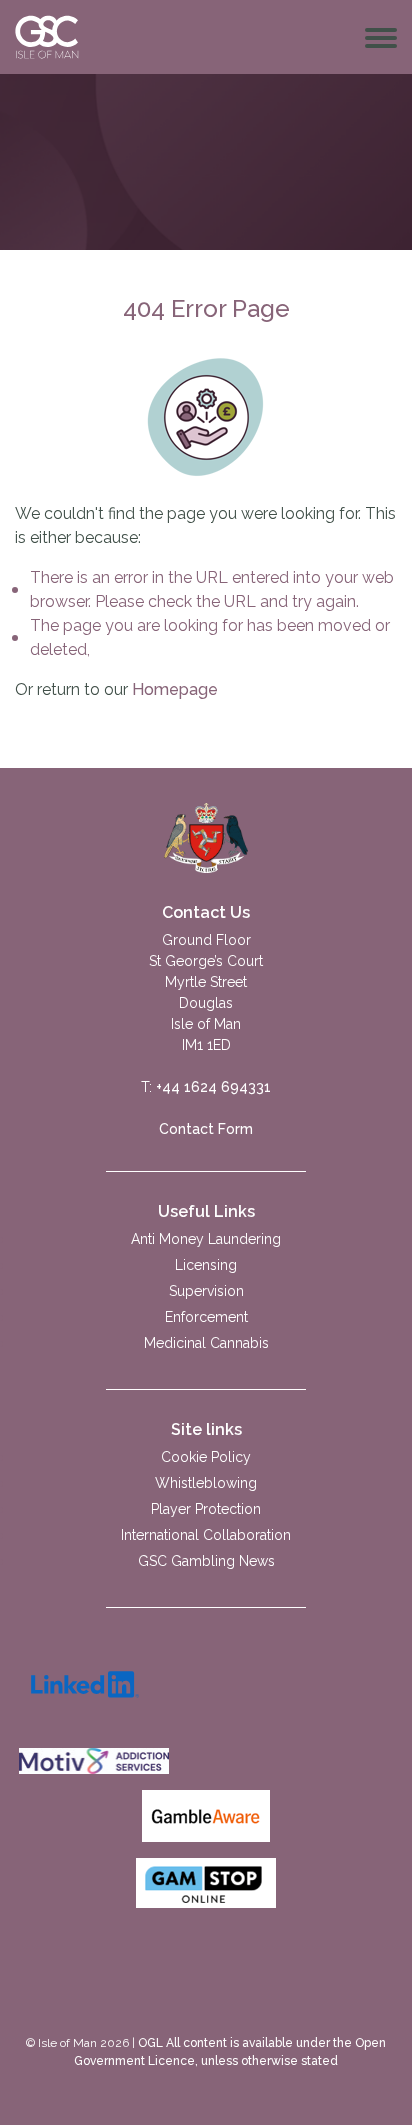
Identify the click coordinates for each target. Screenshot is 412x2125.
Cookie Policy (206, 1457)
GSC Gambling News (206, 1561)
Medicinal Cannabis (206, 1343)
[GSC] (206, 836)
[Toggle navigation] (381, 37)
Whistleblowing (206, 1483)
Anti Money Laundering (206, 1239)
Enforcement (206, 1317)
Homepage (175, 689)
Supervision (206, 1291)
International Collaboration (206, 1535)
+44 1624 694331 (213, 1087)
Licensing (206, 1265)
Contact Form (206, 1129)
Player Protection (206, 1509)
